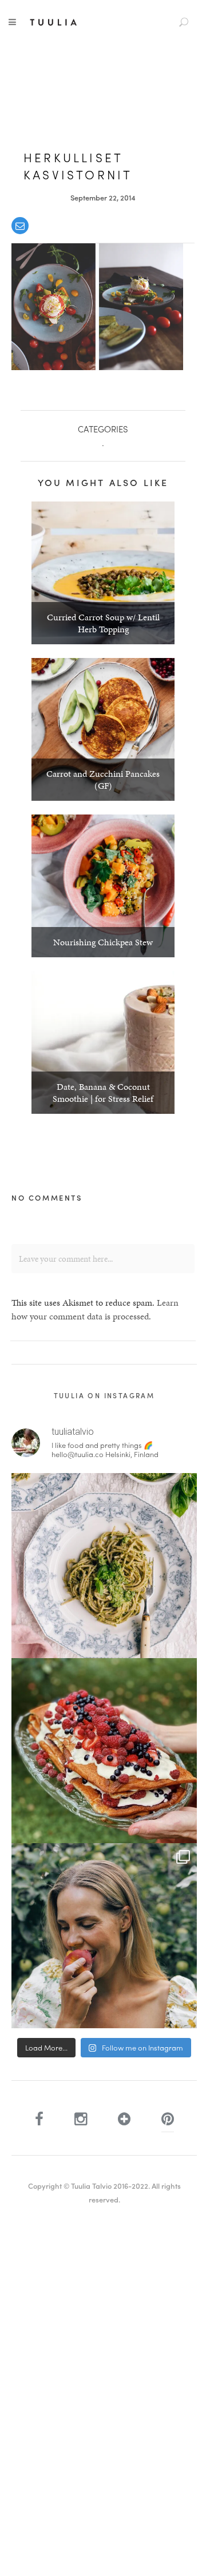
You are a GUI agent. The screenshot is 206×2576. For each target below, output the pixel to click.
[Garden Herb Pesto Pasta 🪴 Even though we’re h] (104, 1566)
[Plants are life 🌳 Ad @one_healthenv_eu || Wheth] (104, 1936)
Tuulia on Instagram (104, 1395)
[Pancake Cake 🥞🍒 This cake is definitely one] (104, 1751)
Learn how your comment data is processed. (95, 1309)
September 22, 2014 (103, 197)
